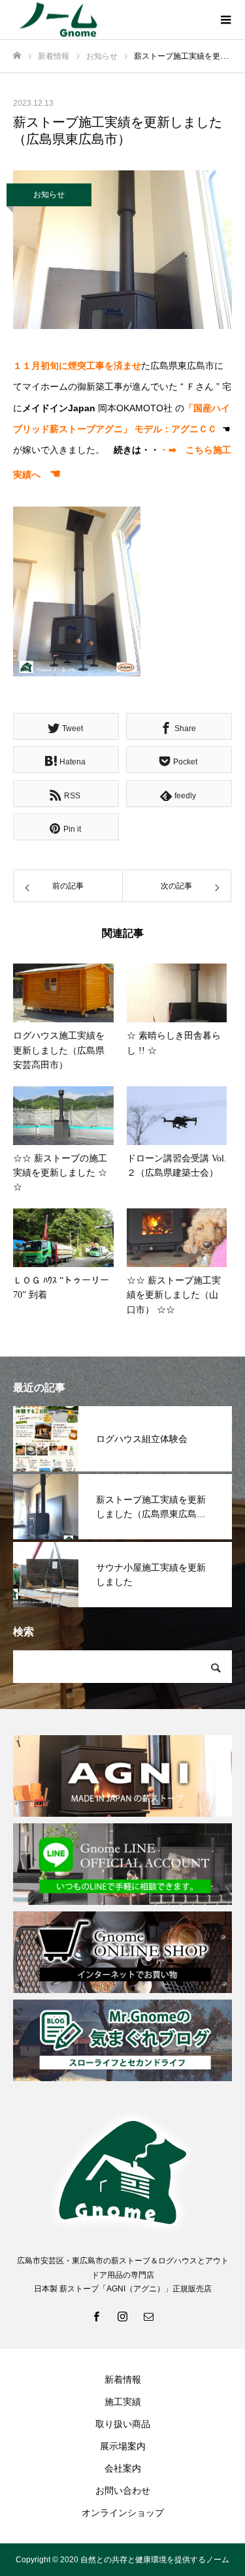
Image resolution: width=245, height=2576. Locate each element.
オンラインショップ (123, 2513)
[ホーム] (17, 56)
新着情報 (123, 2380)
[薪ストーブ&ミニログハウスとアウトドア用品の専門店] (109, 20)
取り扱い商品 (123, 2424)
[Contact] (149, 2316)
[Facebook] (97, 2316)
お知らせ (49, 195)
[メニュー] (225, 20)
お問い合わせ (123, 2490)
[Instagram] (123, 2316)
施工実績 (123, 2402)
